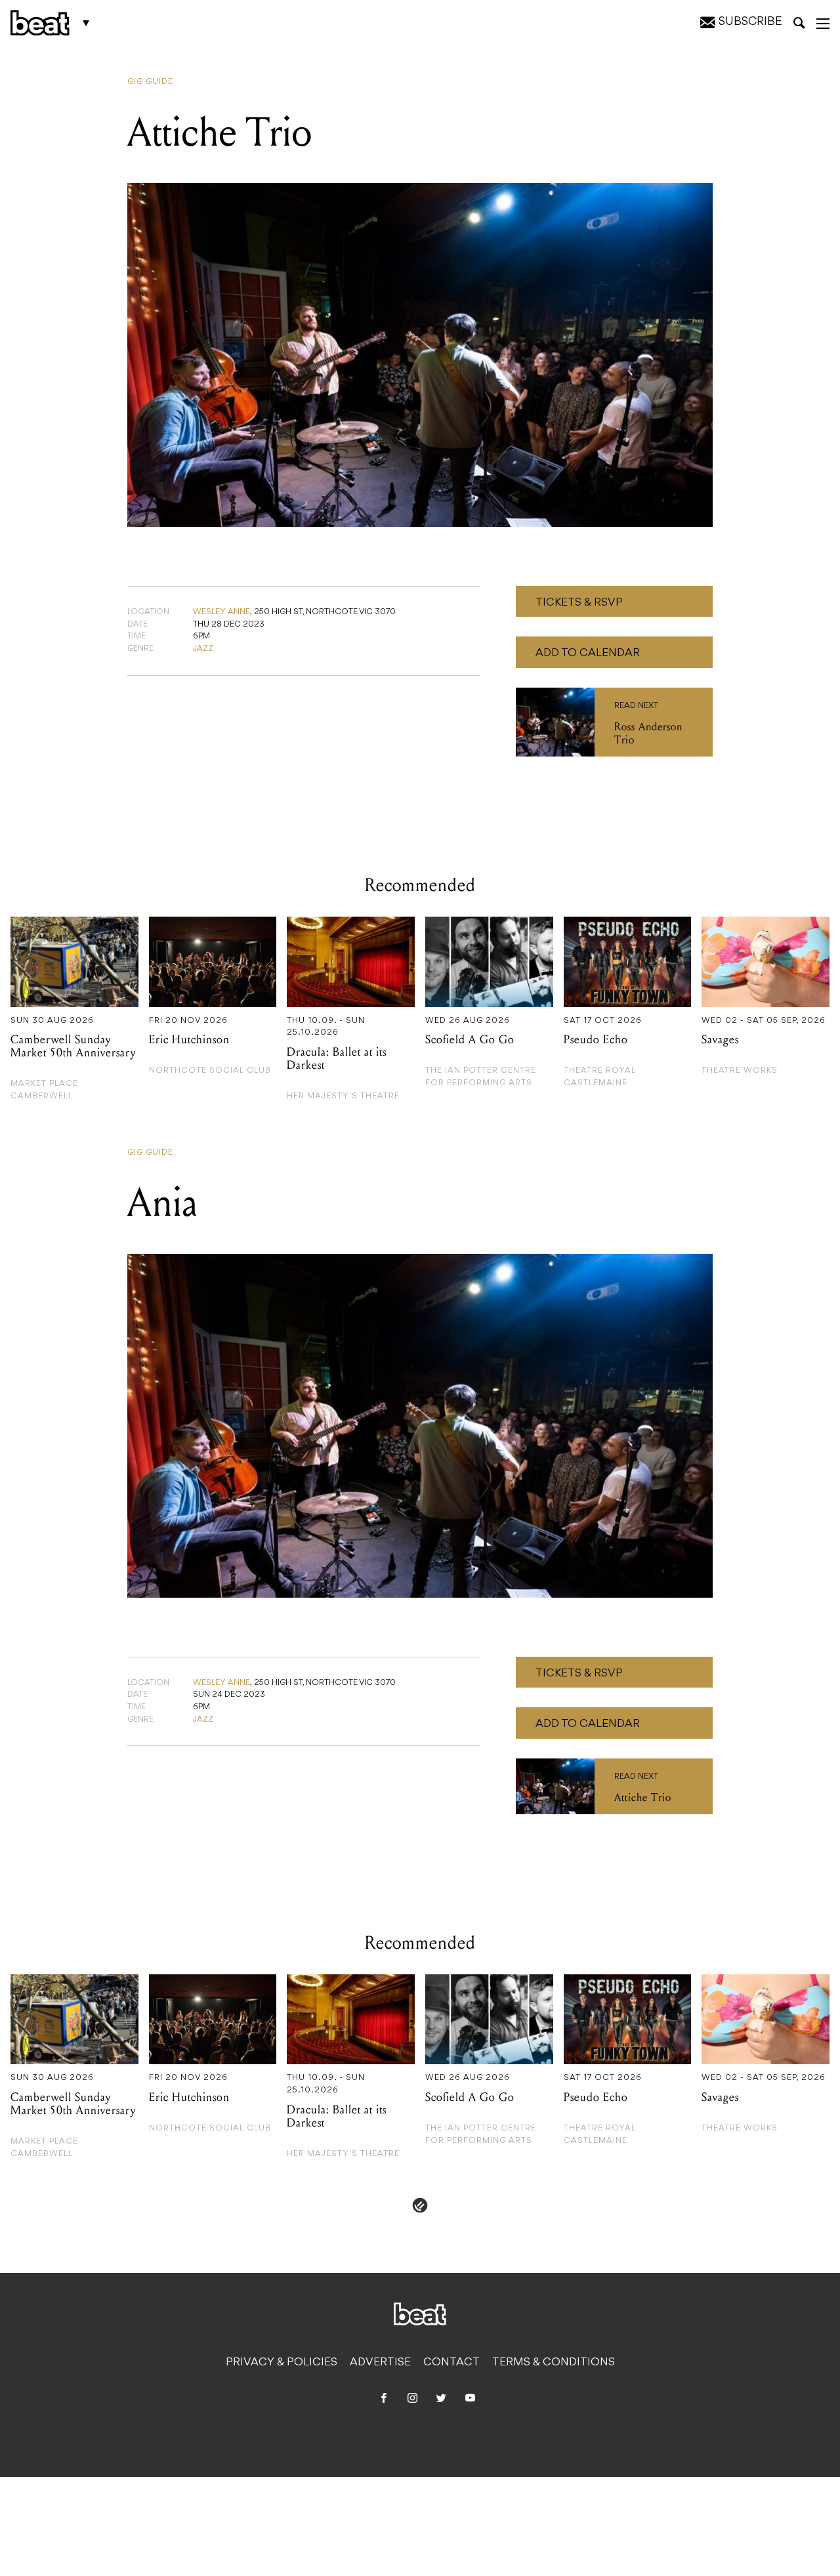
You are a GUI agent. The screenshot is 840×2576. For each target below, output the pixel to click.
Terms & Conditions (554, 2363)
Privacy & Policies (282, 2363)
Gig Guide (150, 82)
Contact (451, 2363)
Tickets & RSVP (579, 603)
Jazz (203, 649)
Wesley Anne (221, 612)
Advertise (380, 2363)
